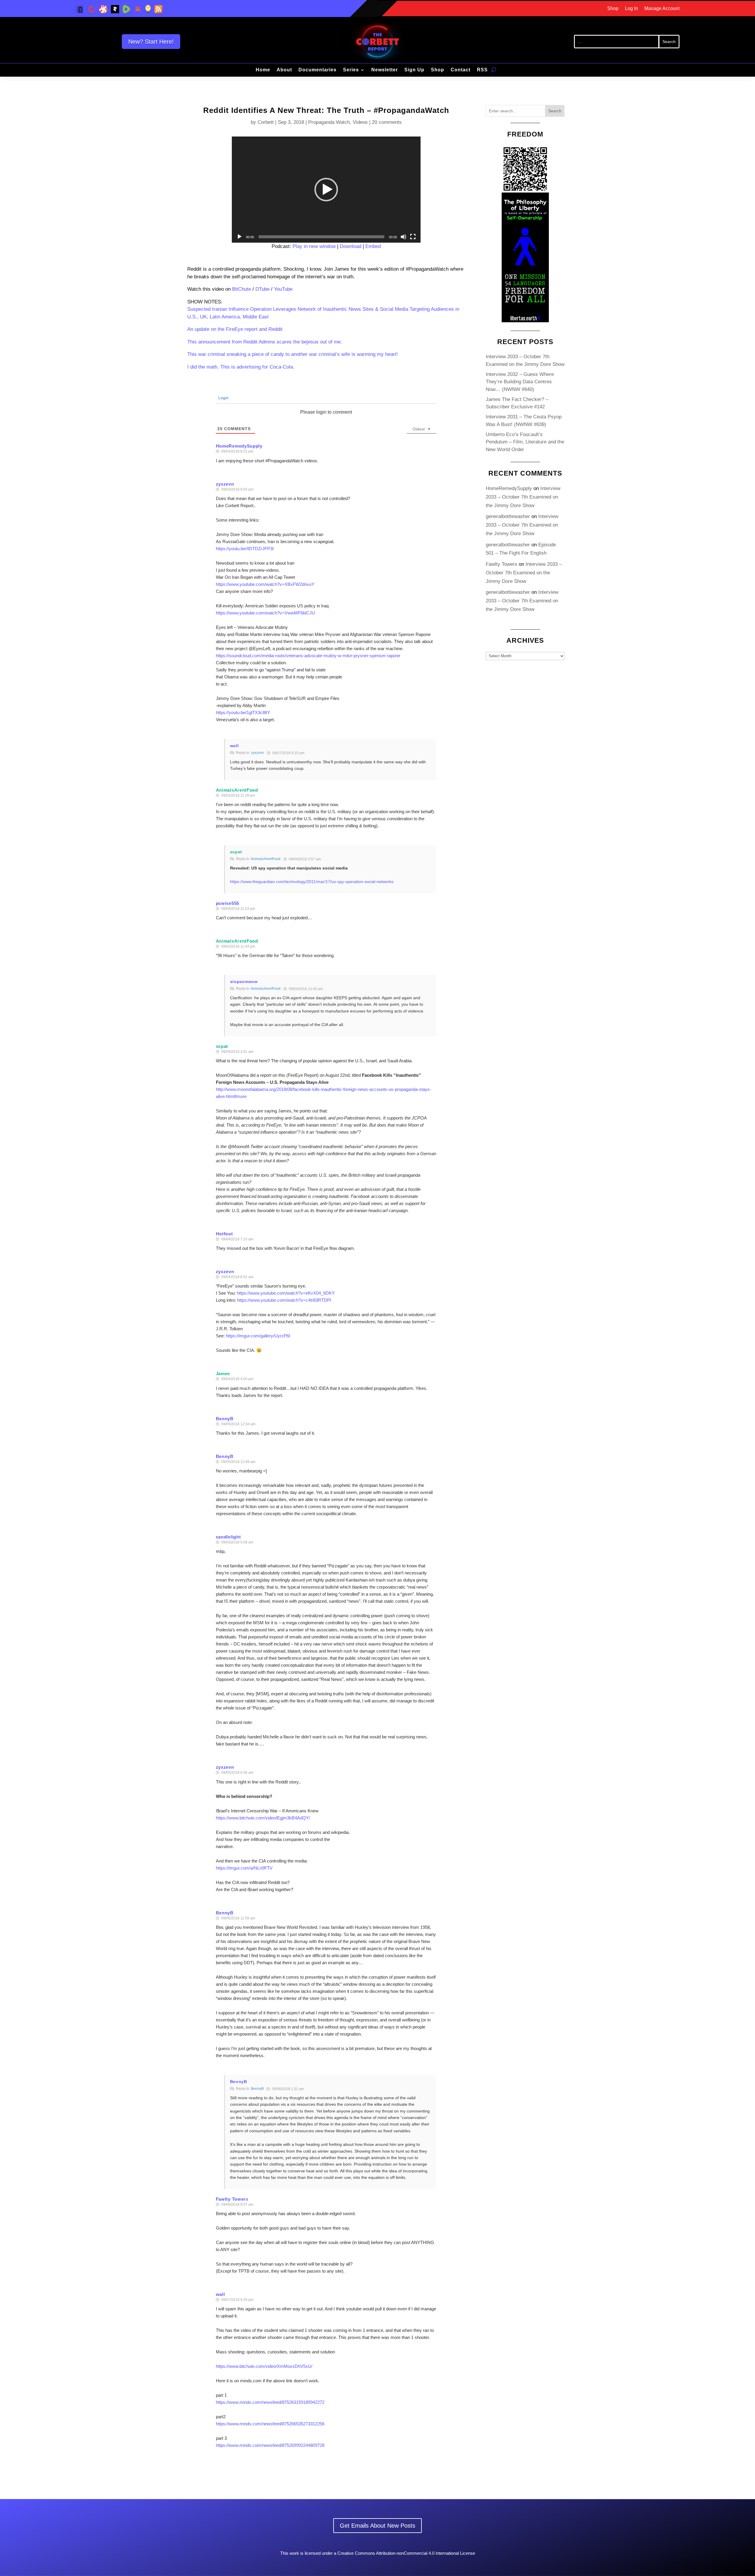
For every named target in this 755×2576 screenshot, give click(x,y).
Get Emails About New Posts (377, 2526)
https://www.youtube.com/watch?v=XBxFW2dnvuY (265, 584)
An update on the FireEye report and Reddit (235, 329)
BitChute (242, 289)
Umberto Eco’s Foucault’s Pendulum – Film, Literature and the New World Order (525, 442)
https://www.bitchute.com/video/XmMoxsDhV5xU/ (264, 2366)
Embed (373, 246)
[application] (326, 190)
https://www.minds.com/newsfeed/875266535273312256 (270, 2424)
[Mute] (403, 237)
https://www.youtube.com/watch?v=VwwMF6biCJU (265, 613)
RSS (482, 70)
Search (555, 111)
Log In (631, 9)
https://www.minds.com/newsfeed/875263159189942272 (270, 2402)
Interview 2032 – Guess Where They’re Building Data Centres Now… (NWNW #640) (520, 382)
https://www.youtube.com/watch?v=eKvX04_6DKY (286, 1293)
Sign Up (414, 70)
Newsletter (385, 70)
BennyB (257, 2089)
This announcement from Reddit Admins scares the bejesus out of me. (265, 342)
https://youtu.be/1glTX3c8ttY (243, 712)
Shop (613, 9)
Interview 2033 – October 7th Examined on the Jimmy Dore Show (523, 497)
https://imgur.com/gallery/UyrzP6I (258, 1336)
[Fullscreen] (413, 237)
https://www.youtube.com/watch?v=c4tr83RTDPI (284, 1300)
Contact (461, 70)
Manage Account (662, 9)
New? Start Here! (151, 42)
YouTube (283, 289)
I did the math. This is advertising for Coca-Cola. (241, 367)
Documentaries (317, 70)
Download (351, 246)
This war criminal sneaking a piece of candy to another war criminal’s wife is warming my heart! (293, 354)
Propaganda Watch (329, 122)
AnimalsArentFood (237, 790)
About (284, 70)
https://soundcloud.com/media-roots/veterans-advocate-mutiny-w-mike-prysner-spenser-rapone (308, 656)
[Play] (239, 237)
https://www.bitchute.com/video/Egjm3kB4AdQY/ (263, 1818)
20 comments (387, 122)
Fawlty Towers (232, 2199)
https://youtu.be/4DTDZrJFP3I (245, 549)
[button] (326, 190)
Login (223, 398)
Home (263, 70)
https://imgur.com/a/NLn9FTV (244, 1868)
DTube (262, 289)
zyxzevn (257, 753)
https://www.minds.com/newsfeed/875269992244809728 (270, 2445)
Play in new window (314, 246)
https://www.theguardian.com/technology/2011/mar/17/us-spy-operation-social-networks (312, 882)
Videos (360, 122)
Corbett (266, 122)
